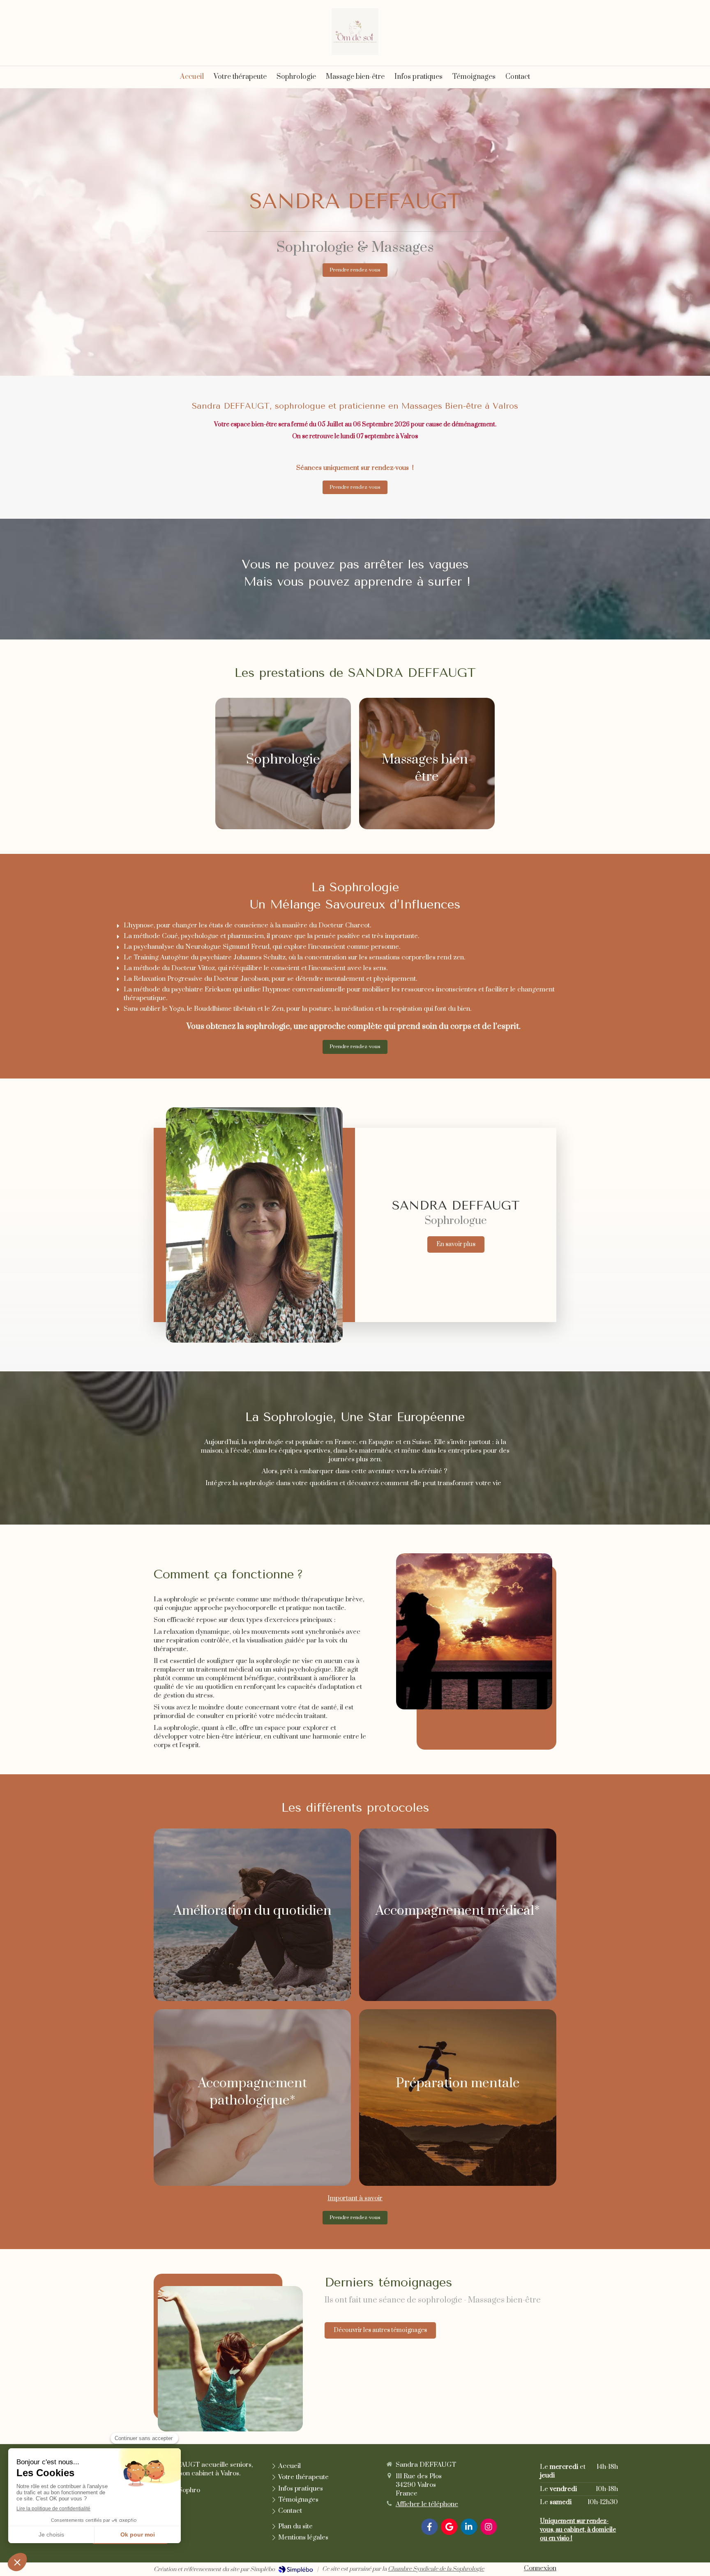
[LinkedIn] (469, 2527)
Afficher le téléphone (427, 2504)
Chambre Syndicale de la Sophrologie (436, 2569)
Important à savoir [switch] (355, 2198)
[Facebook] (429, 2527)
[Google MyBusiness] (449, 2527)
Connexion (540, 2568)
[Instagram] (489, 2527)
